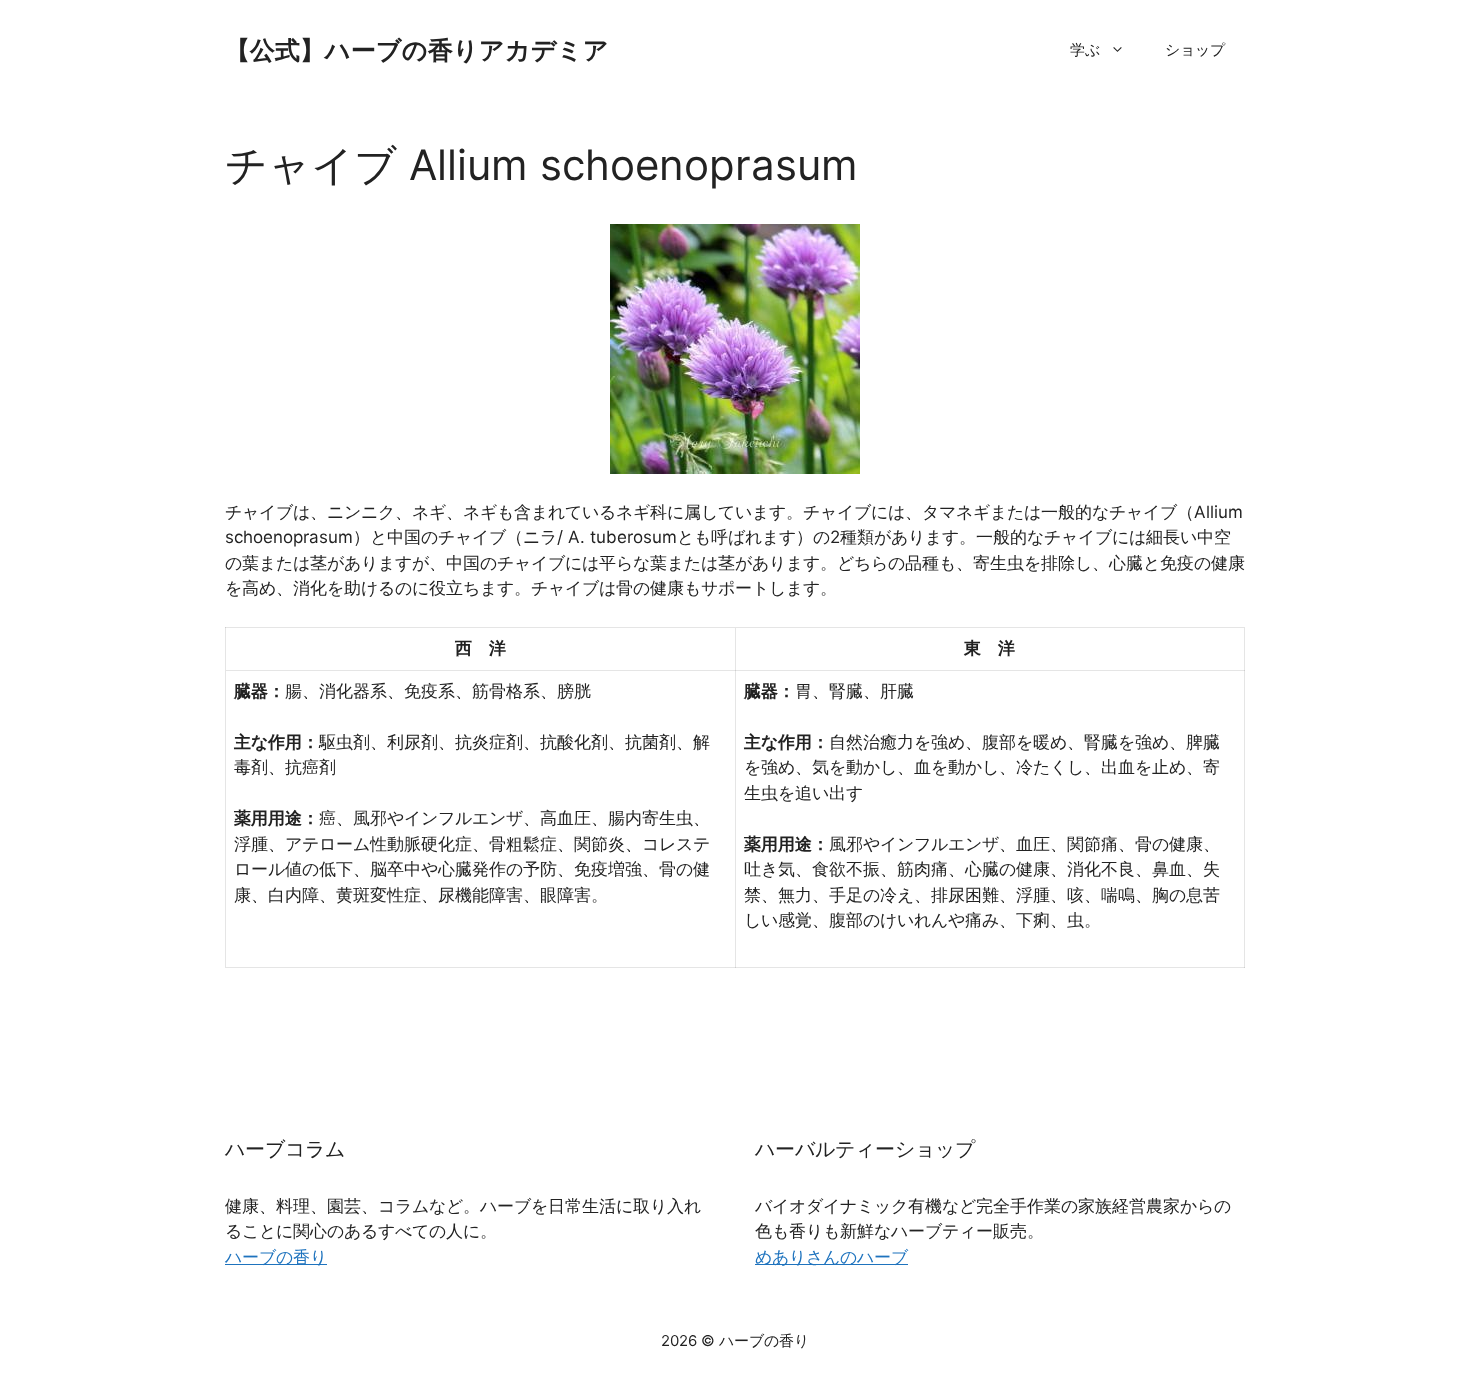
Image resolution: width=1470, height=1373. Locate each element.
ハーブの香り (276, 1257)
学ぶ (1085, 49)
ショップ (1195, 49)
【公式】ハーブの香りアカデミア (417, 50)
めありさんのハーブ (831, 1257)
